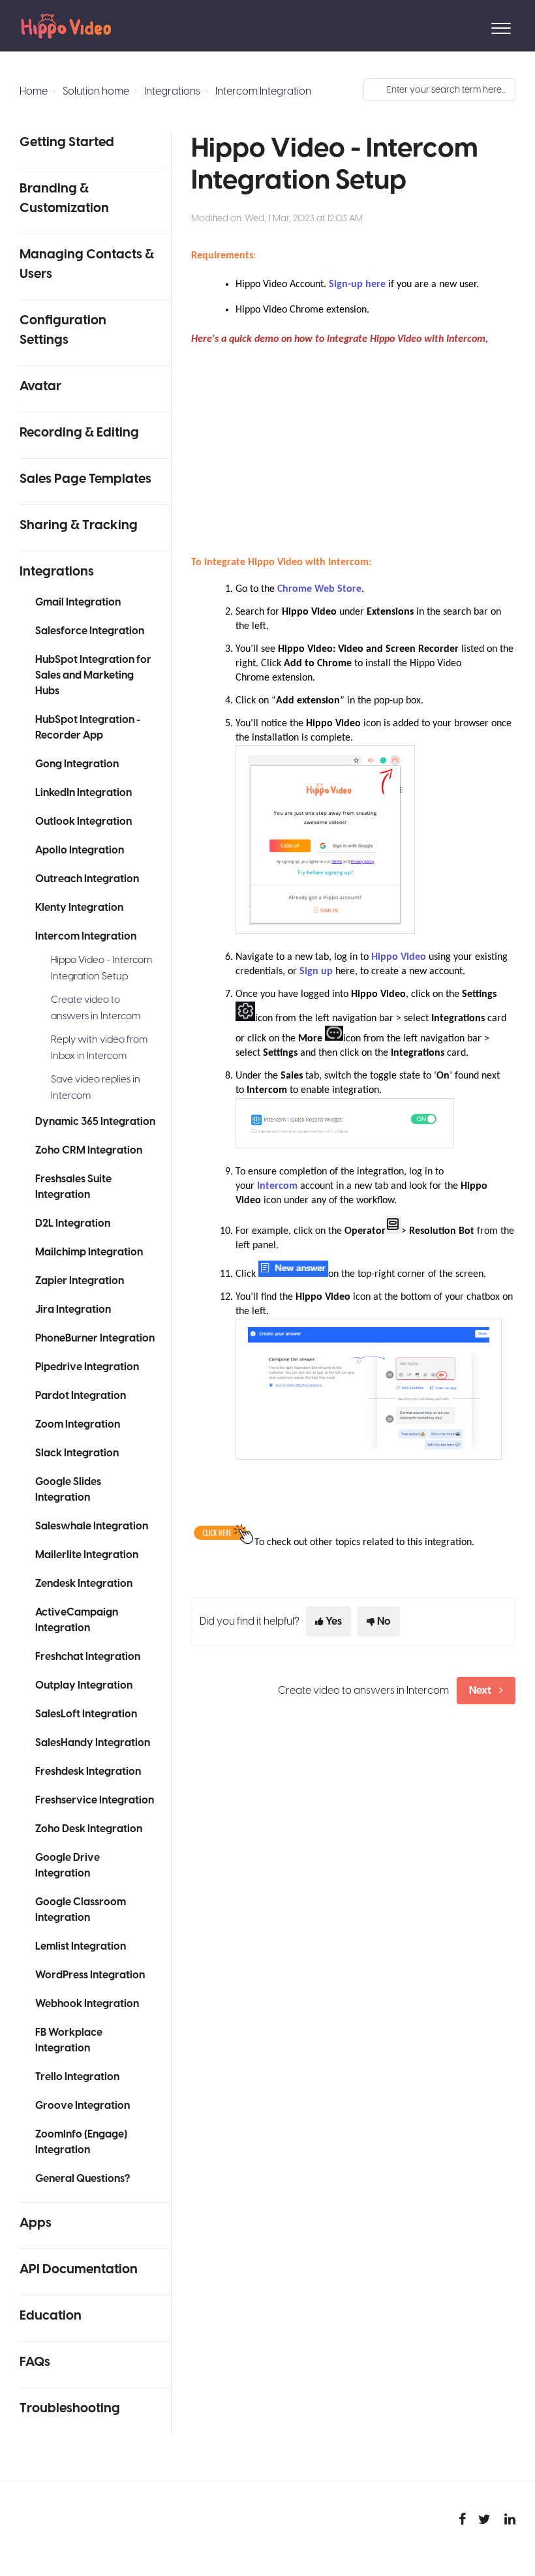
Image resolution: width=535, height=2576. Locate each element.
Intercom (277, 1186)
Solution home (96, 91)
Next (480, 1691)
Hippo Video (399, 957)
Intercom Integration (263, 91)
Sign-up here (357, 284)
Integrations (172, 91)
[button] (501, 25)
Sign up (316, 972)
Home (34, 91)
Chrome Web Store (319, 589)
